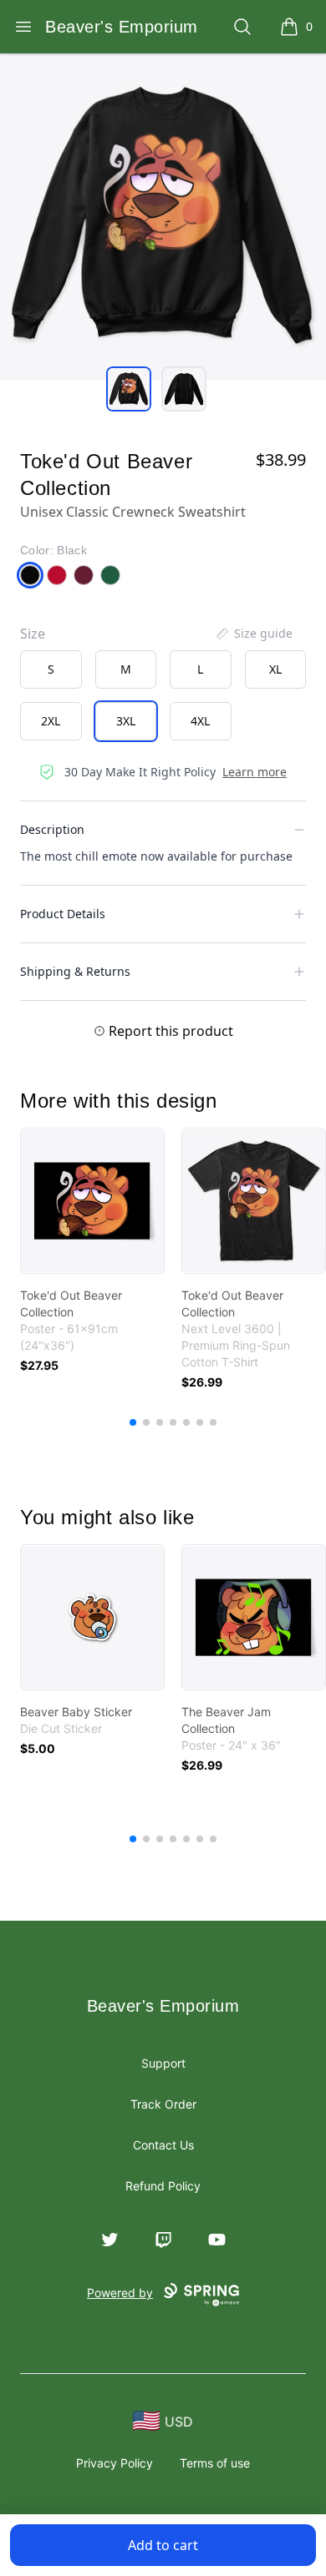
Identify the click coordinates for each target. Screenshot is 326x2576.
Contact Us (163, 2145)
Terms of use (215, 2463)
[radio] (51, 669)
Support (163, 2063)
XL (275, 669)
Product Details (63, 914)
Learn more (255, 772)
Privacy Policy (115, 2463)
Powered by (120, 2293)
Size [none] (33, 634)
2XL (51, 721)
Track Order (163, 2104)
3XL (126, 721)
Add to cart (163, 2545)
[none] (253, 634)
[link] (92, 1201)
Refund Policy (163, 2186)
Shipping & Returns (75, 971)
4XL (200, 721)
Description (52, 829)
